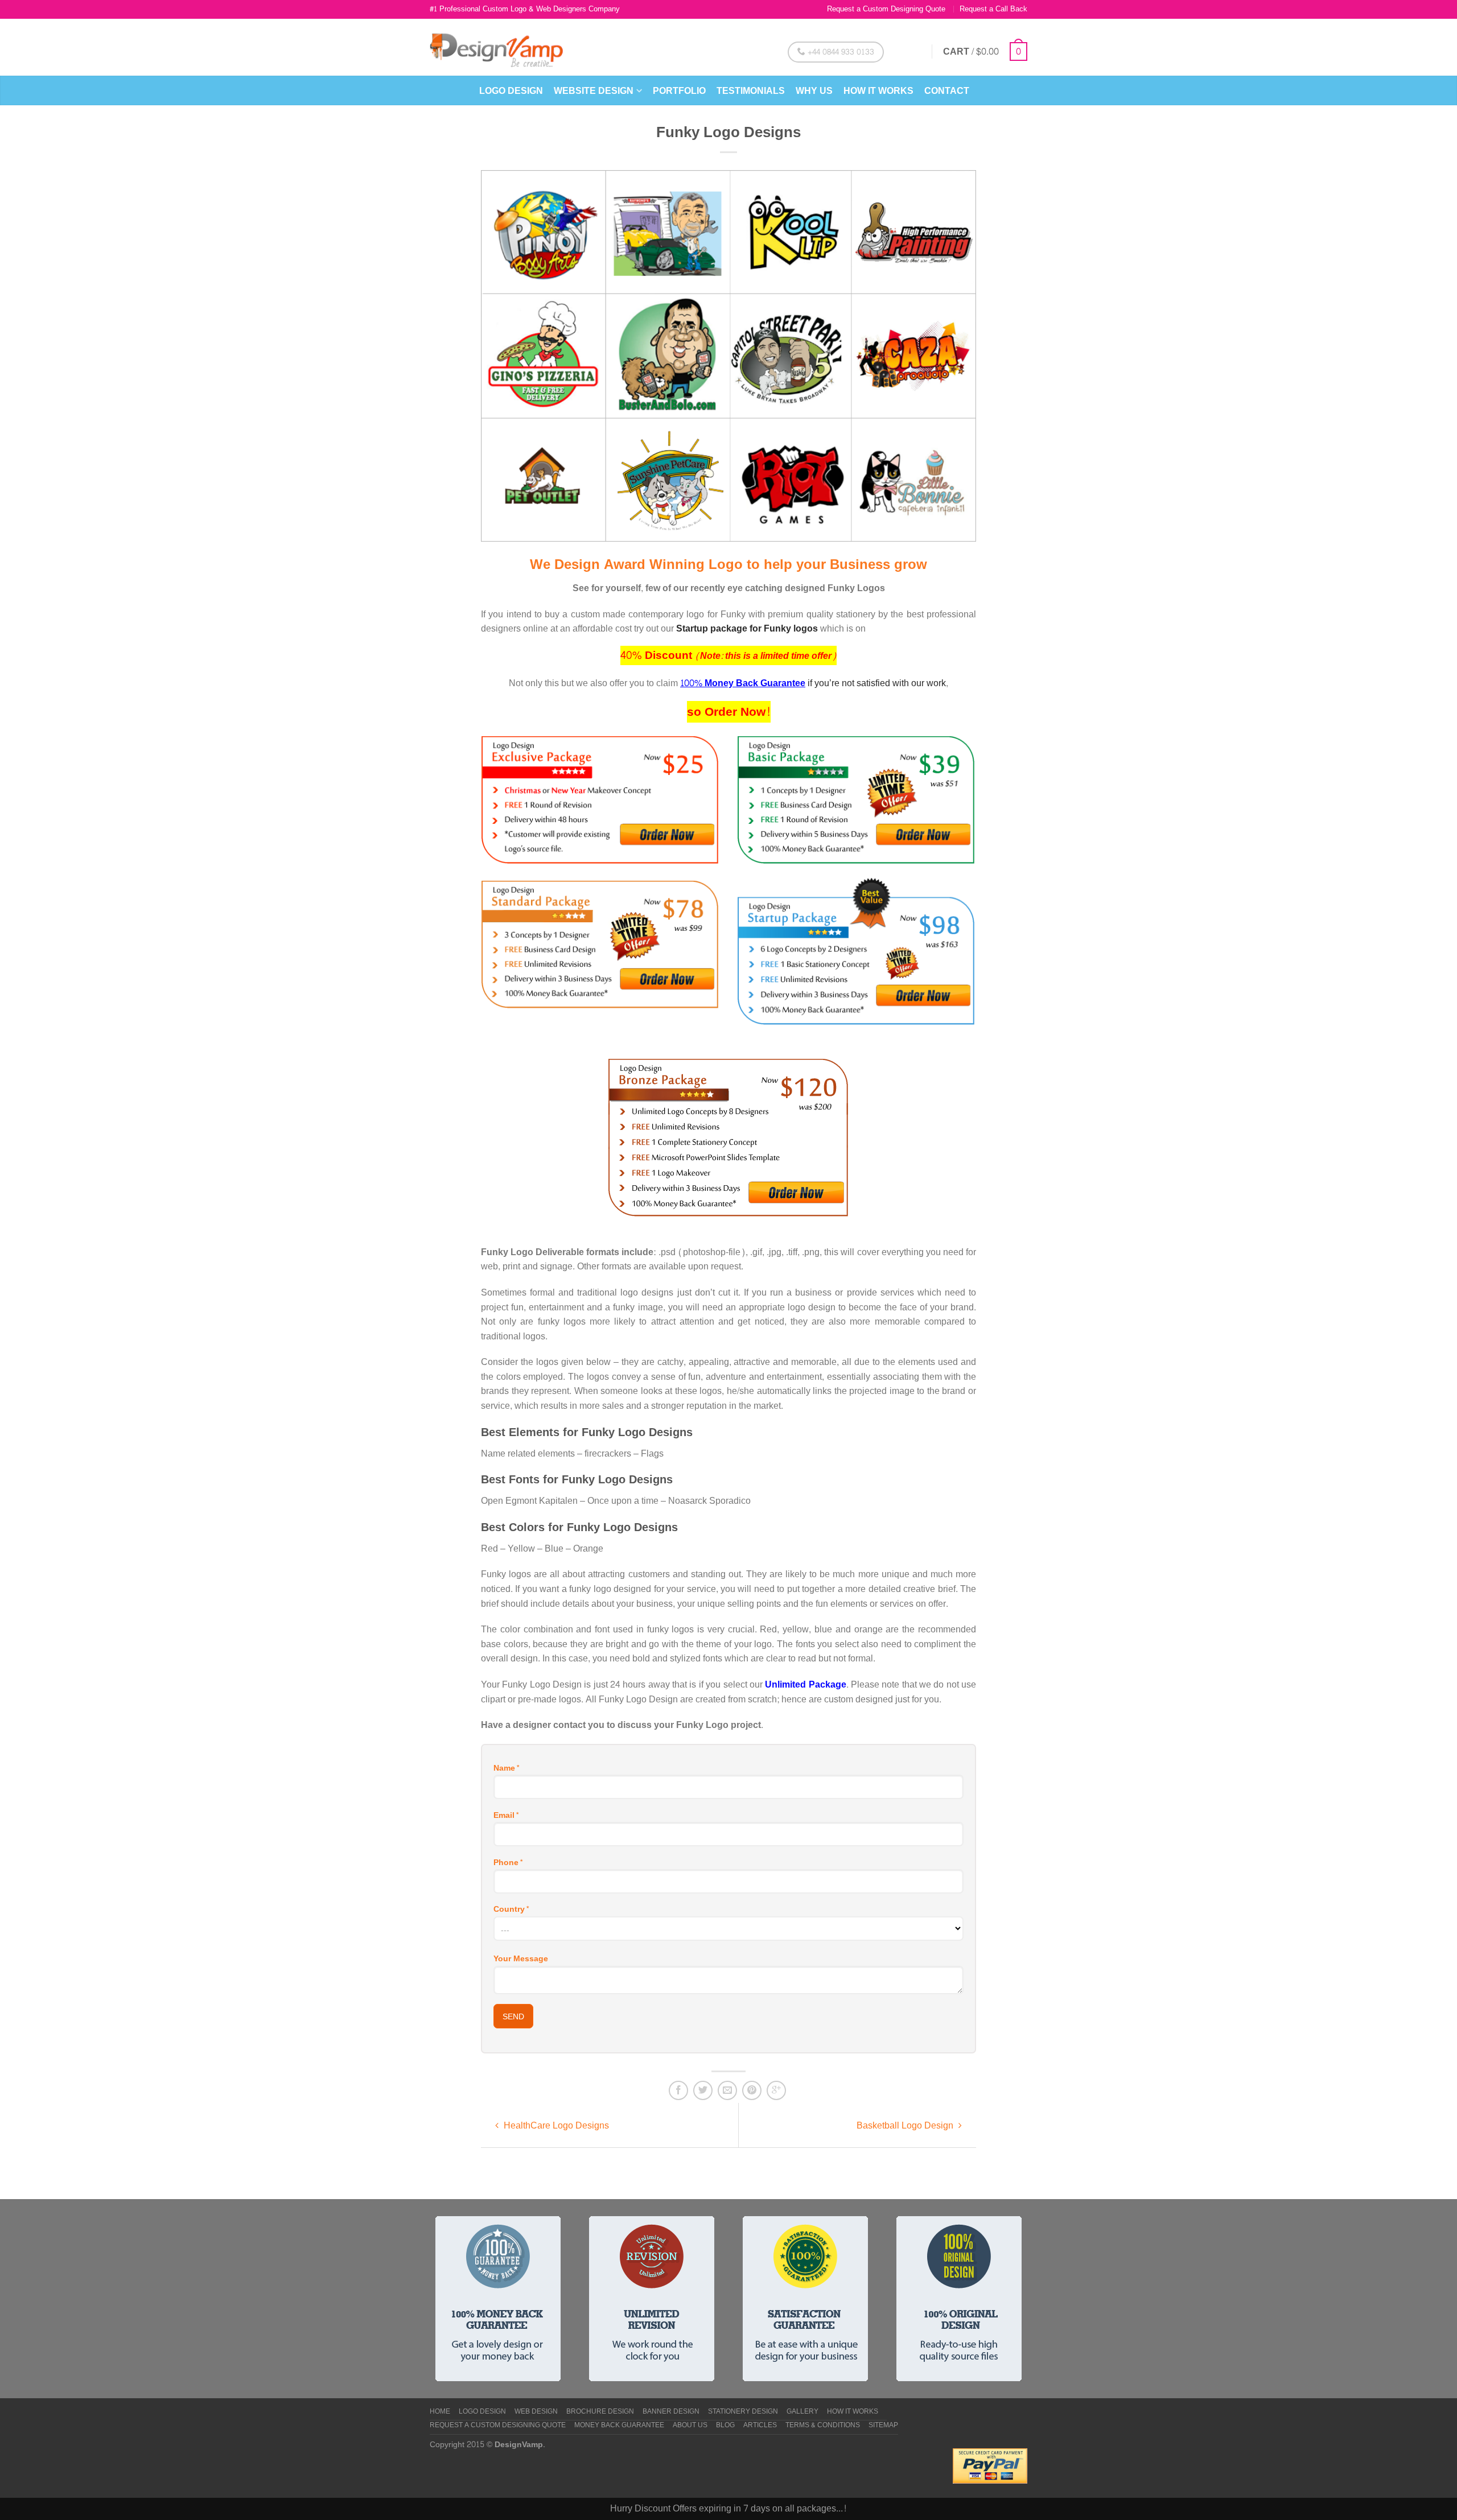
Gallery (802, 2412)
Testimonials (751, 91)
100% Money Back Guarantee (743, 683)
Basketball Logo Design (906, 2125)
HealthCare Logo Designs (555, 2125)
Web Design (536, 2412)
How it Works (878, 91)
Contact (947, 91)
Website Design (594, 91)
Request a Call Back (993, 9)
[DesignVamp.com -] (496, 47)
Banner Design (671, 2412)
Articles (760, 2426)
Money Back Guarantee (619, 2426)
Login (909, 51)
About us (690, 2426)
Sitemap (883, 2426)
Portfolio (679, 91)
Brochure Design (600, 2412)
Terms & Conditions (823, 2426)
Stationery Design (743, 2412)
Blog (725, 2426)
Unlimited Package (805, 1684)
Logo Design (511, 91)
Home (440, 2412)
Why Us (814, 91)
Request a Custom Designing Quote (886, 9)
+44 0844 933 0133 (840, 52)
